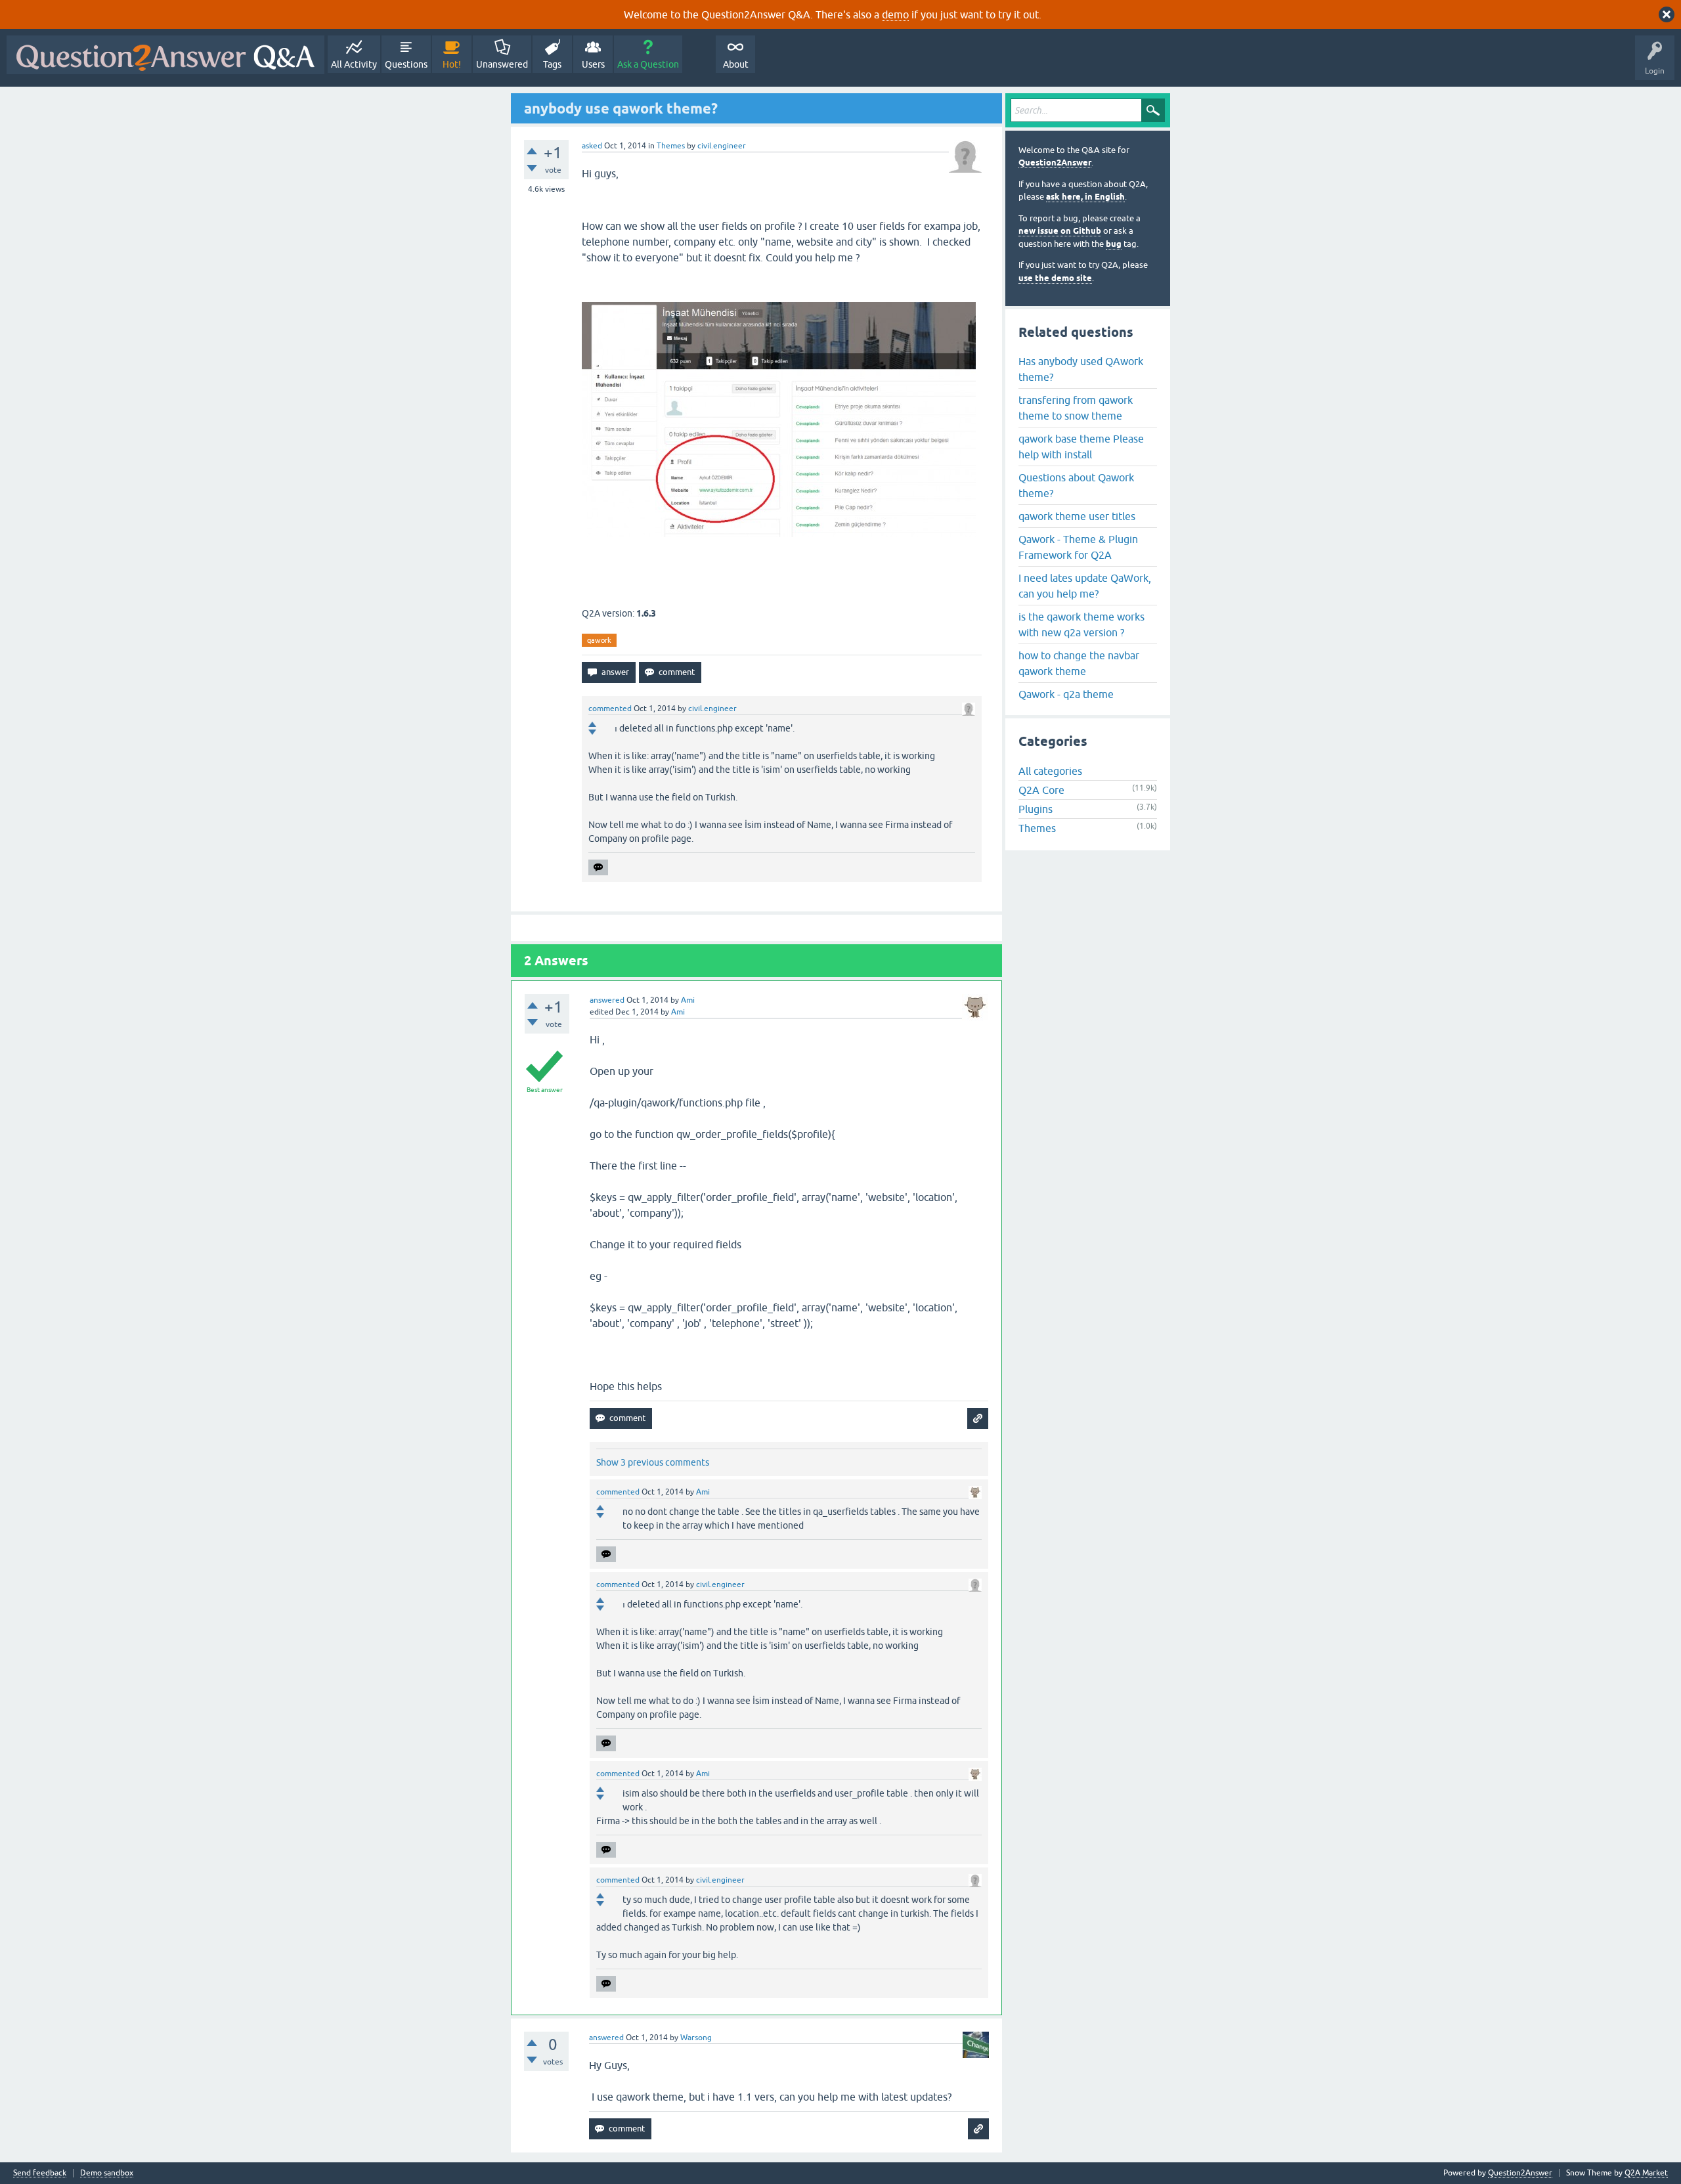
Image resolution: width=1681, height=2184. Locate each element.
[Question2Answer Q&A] (165, 55)
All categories (1050, 771)
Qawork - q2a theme (1066, 694)
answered (607, 1000)
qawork (599, 640)
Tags (552, 64)
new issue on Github (1060, 231)
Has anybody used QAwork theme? (1081, 369)
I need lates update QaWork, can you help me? (1085, 586)
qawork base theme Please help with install (1081, 447)
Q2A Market (1646, 2173)
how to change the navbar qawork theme (1079, 663)
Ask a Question (648, 64)
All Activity (354, 64)
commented (610, 709)
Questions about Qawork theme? (1076, 485)
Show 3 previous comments (653, 1462)
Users (593, 64)
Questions (406, 64)
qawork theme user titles (1077, 516)
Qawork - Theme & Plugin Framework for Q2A (1078, 547)
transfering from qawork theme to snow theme (1076, 408)
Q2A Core (1041, 790)
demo (895, 14)
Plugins (1036, 809)
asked (592, 146)
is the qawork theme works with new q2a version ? (1081, 624)
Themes (671, 146)
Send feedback (40, 2173)
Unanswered (502, 64)
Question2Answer (1055, 163)
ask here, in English (1085, 197)
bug (1114, 244)
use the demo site (1055, 278)
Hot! (452, 64)
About (736, 64)
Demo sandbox (107, 2173)
